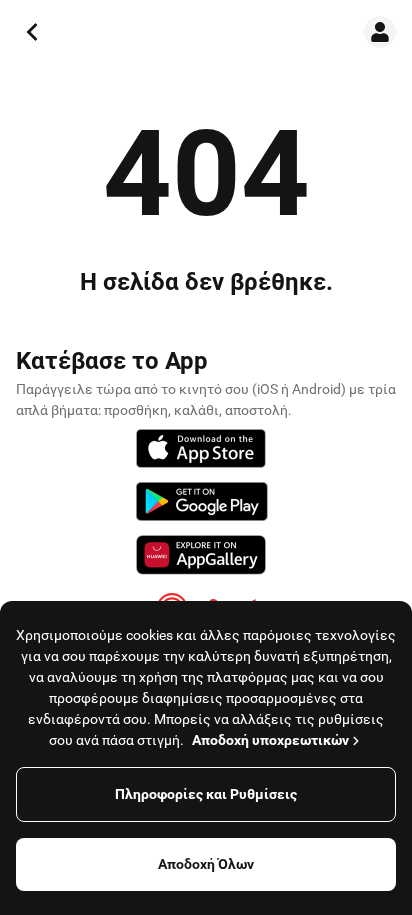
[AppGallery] (201, 558)
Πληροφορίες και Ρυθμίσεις (206, 794)
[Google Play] (202, 504)
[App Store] (201, 451)
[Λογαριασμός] (380, 32)
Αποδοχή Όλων (206, 864)
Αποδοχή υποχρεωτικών (270, 740)
